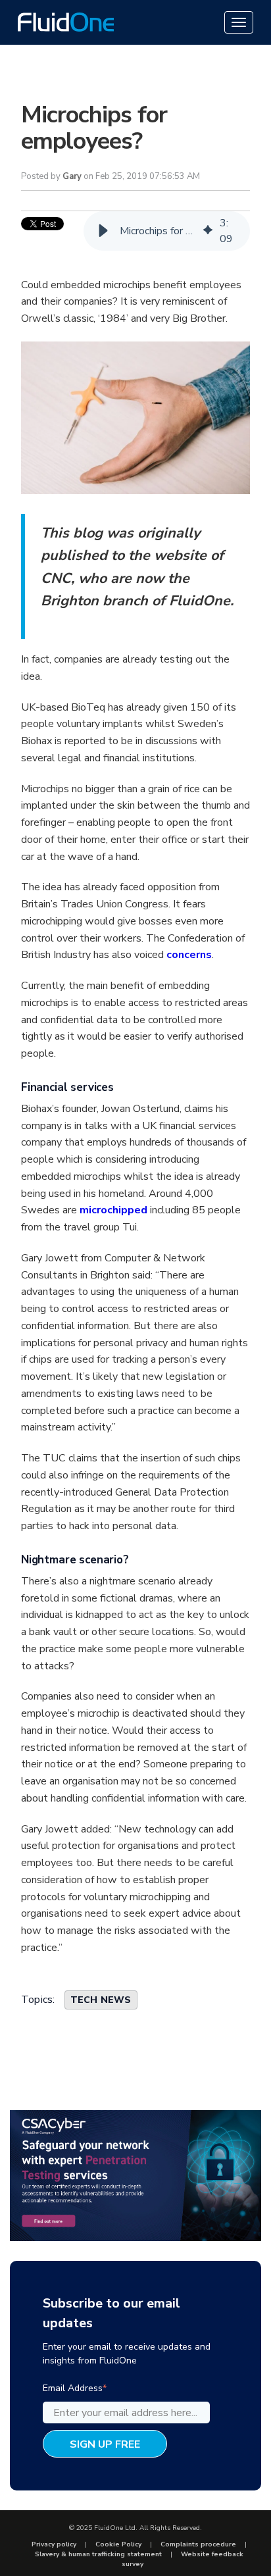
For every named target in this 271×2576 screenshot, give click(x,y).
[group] (167, 231)
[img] (208, 231)
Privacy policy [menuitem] (54, 2544)
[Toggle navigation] (239, 22)
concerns (189, 955)
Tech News (101, 2000)
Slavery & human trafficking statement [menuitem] (98, 2554)
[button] (103, 231)
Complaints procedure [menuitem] (198, 2544)
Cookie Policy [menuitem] (118, 2544)
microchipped (115, 1210)
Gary (72, 176)
